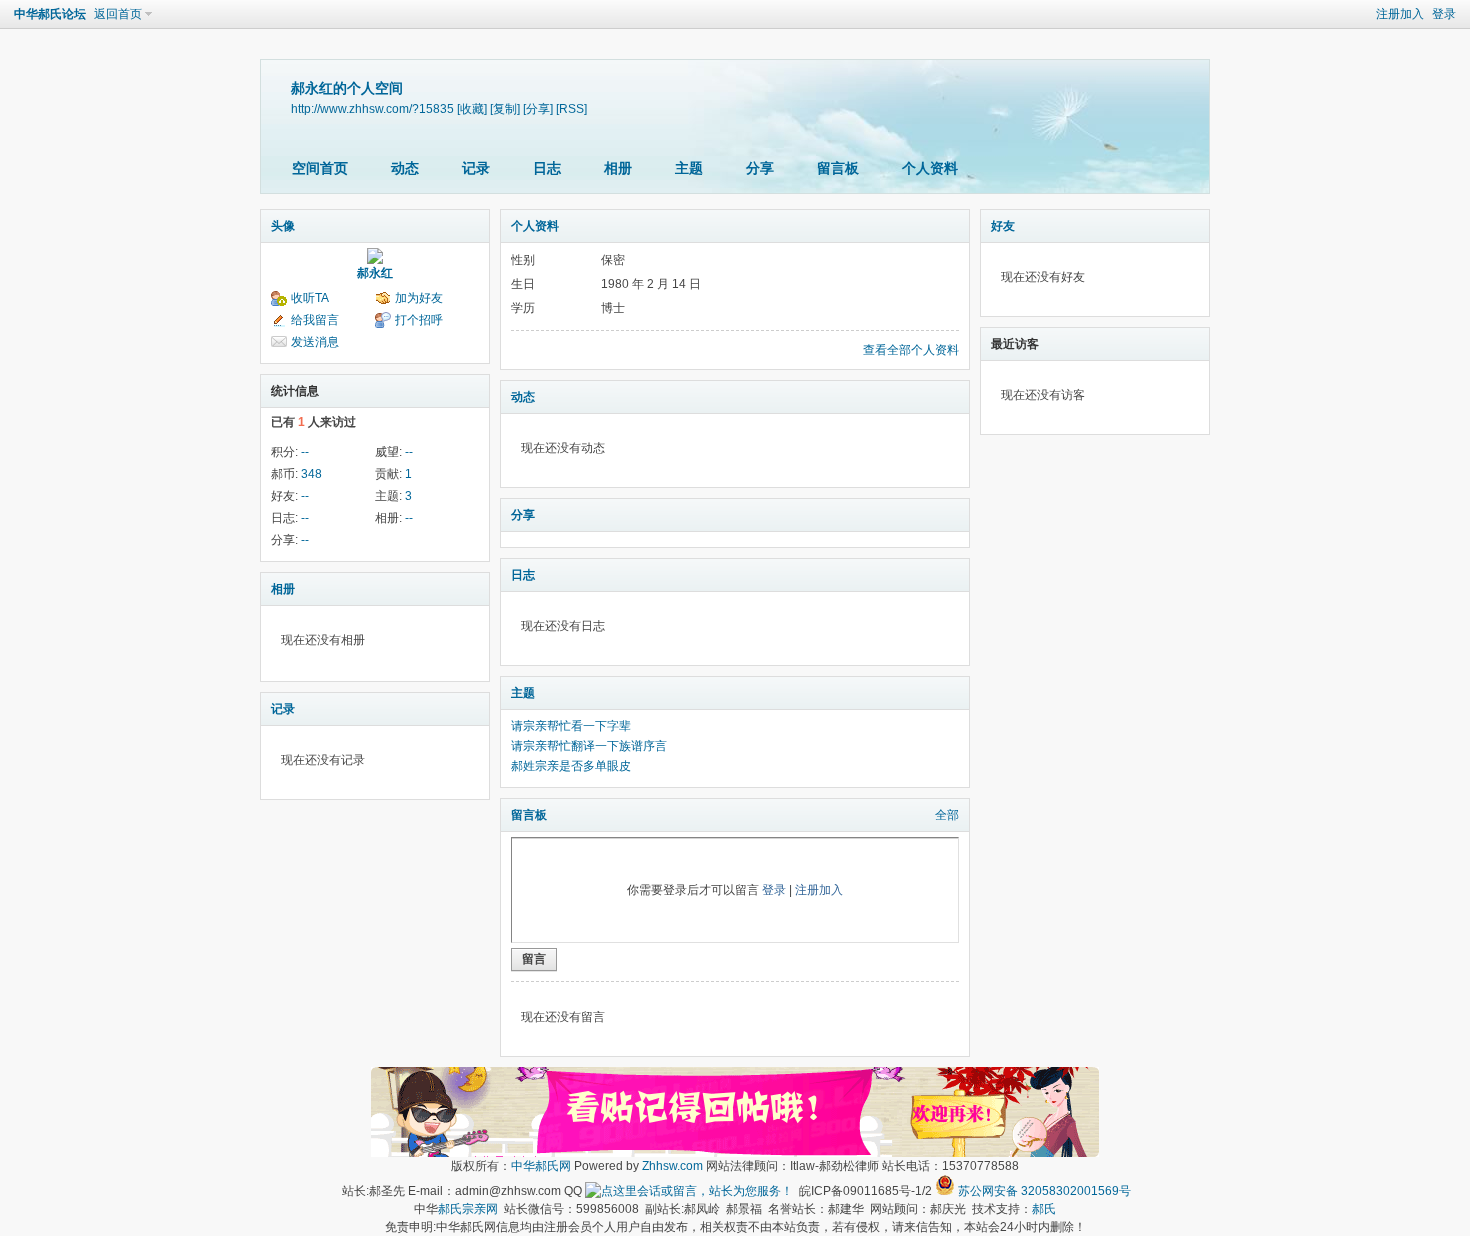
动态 (405, 168)
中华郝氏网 (541, 1166)
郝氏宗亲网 (468, 1209)
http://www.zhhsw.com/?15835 (372, 108)
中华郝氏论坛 (50, 14)
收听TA (310, 298)
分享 (760, 168)
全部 (947, 815)
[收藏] (472, 108)
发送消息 (315, 342)
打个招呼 (419, 320)
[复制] (505, 108)
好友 (1003, 226)
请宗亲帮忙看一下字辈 (571, 726)
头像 (283, 226)
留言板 (838, 168)
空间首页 (320, 168)
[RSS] (571, 108)
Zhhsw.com (672, 1166)
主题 (689, 168)
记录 (476, 168)
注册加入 (1400, 14)
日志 (547, 168)
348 (311, 474)
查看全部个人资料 (911, 350)
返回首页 (118, 14)
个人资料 (930, 168)
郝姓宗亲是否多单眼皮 (571, 766)
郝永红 (375, 273)
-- (305, 452)
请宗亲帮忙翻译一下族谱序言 (589, 746)
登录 (1444, 14)
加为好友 (419, 298)
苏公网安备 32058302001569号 (1044, 1191)
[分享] (538, 108)
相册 (618, 168)
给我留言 (315, 320)
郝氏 (1044, 1209)
